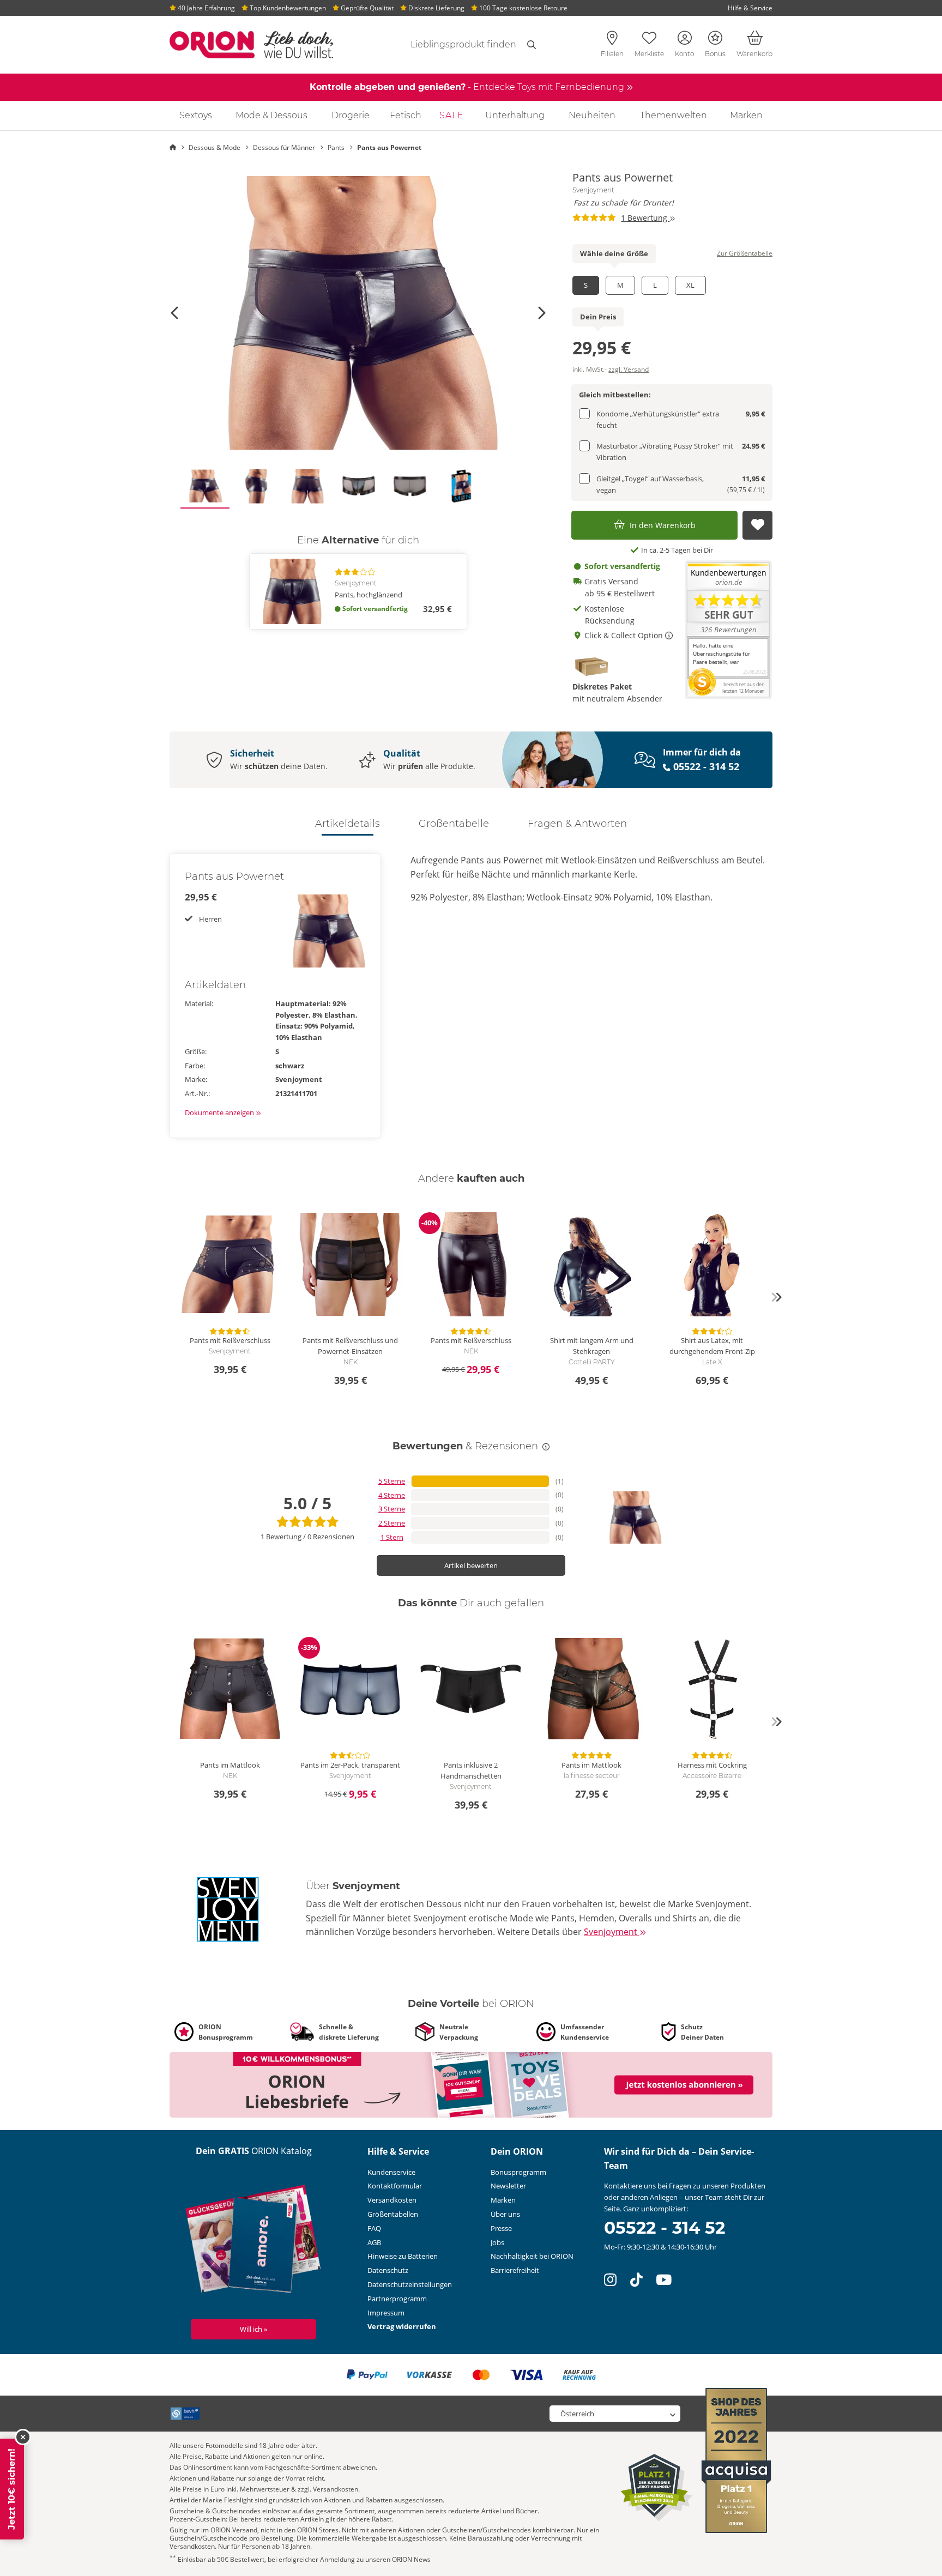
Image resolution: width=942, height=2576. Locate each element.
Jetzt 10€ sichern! (12, 2489)
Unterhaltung (515, 115)
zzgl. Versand (629, 369)
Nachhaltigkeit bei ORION (532, 2256)
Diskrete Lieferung (436, 8)
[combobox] (450, 45)
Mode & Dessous (271, 115)
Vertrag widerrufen (402, 2326)
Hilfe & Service (750, 8)
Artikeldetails (348, 824)
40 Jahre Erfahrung (206, 8)
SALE (452, 115)
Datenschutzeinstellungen (410, 2284)
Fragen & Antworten (577, 824)
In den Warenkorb (663, 525)
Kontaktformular (395, 2186)
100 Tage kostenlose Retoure (523, 8)
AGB (374, 2242)
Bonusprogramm (518, 2172)
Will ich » (253, 2329)
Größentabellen (393, 2214)
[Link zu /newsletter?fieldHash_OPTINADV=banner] (471, 2084)
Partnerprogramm (397, 2299)
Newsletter (508, 2186)
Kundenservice (391, 2172)
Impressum (386, 2313)
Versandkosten (392, 2200)
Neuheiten (592, 115)
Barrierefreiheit (515, 2270)
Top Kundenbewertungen (287, 8)
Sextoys (196, 115)
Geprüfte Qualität (366, 8)
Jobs (497, 2242)
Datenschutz (388, 2270)
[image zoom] (358, 313)
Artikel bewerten (471, 1565)
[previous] (166, 1297)
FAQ (374, 2228)
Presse (501, 2228)
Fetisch (406, 115)
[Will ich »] (254, 2241)
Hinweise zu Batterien (403, 2256)
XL (690, 285)
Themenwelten (674, 115)
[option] (358, 313)
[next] (776, 1297)
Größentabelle (454, 824)
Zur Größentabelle (745, 253)
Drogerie (351, 115)
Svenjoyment (593, 190)
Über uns (505, 2214)
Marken (746, 115)
